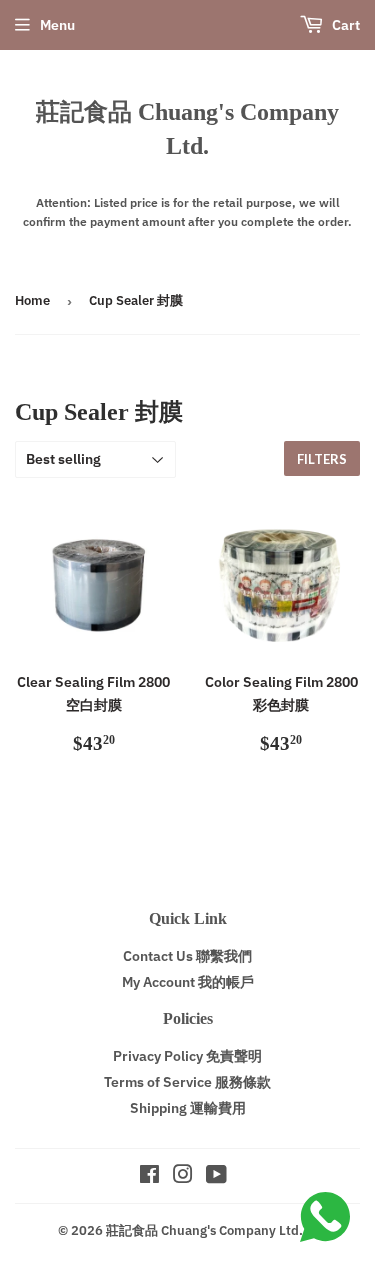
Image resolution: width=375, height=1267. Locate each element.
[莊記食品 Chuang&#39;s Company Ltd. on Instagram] (183, 1177)
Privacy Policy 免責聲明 (187, 1056)
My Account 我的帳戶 (188, 982)
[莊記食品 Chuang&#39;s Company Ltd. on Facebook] (149, 1177)
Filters (322, 459)
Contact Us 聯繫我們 (187, 956)
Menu (57, 25)
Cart (344, 25)
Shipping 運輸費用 (188, 1108)
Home (32, 300)
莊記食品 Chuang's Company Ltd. (187, 128)
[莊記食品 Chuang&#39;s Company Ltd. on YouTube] (216, 1177)
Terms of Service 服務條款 (187, 1082)
